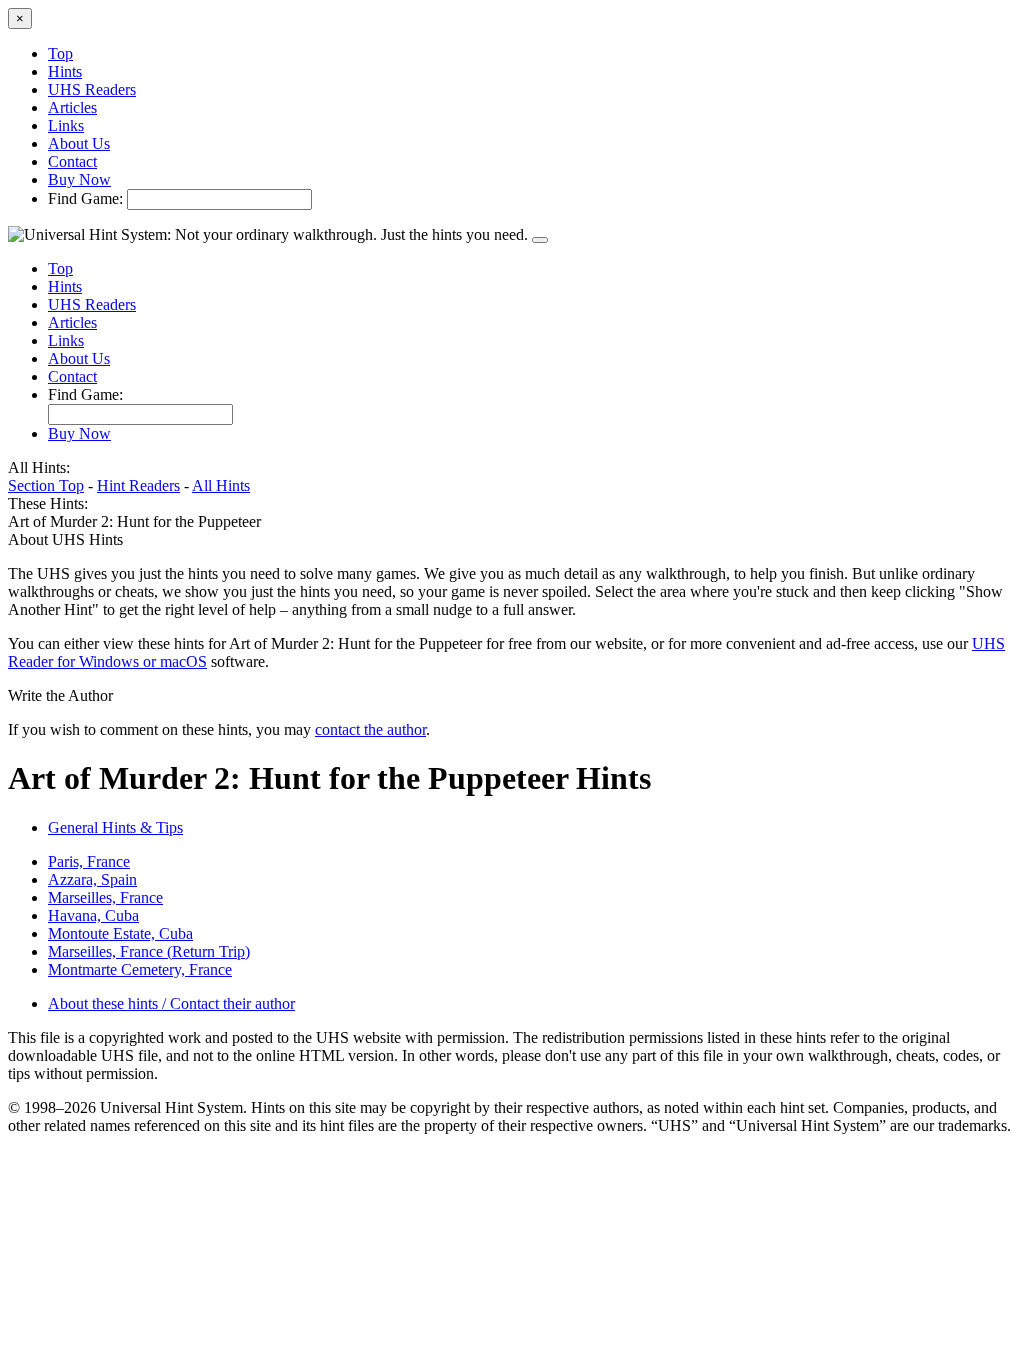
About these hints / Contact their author (171, 1003)
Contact (72, 161)
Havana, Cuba (93, 915)
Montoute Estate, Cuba (120, 933)
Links (66, 125)
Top (60, 53)
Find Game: (85, 198)
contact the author (370, 729)
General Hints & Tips (115, 827)
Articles (72, 107)
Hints (65, 71)
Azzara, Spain (92, 879)
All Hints (221, 485)
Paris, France (89, 861)
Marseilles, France (105, 897)
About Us (79, 143)
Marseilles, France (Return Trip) (149, 951)
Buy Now (79, 179)
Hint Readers (138, 485)
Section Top (46, 485)
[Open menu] (540, 240)
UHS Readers (92, 89)
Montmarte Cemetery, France (140, 969)
